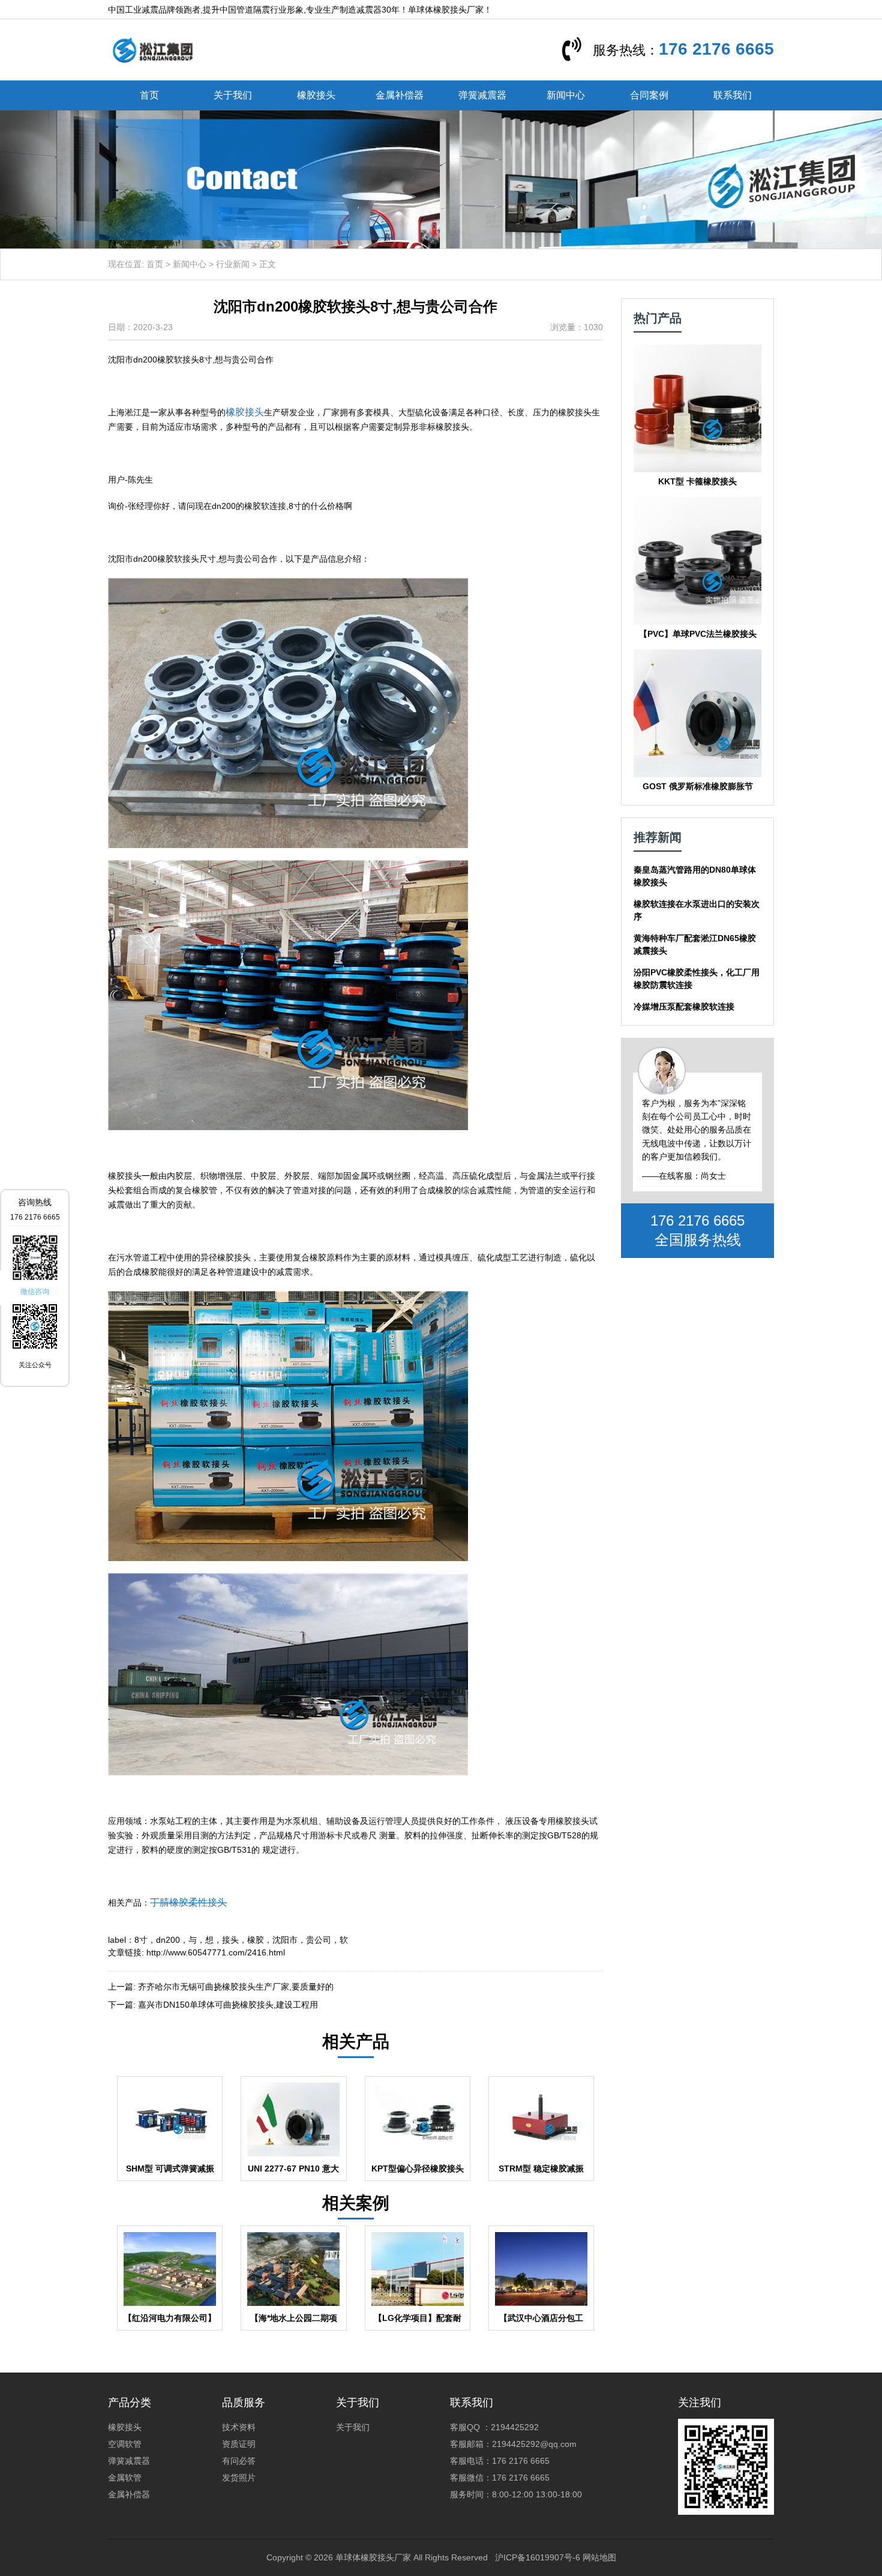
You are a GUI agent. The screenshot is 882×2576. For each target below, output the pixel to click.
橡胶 (256, 1940)
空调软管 (125, 2444)
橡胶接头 (316, 95)
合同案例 (649, 95)
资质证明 (239, 2444)
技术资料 (239, 2427)
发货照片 (239, 2478)
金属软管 (125, 2478)
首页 (149, 95)
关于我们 (233, 95)
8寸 (141, 1940)
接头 (230, 1940)
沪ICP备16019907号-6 (538, 2557)
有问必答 (239, 2461)
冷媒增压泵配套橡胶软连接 (684, 1007)
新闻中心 (566, 95)
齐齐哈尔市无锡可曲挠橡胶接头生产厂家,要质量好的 (236, 1987)
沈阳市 (285, 1940)
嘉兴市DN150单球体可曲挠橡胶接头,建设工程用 (228, 2005)
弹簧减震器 (482, 95)
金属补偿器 (400, 95)
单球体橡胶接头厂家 (373, 2557)
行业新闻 (233, 264)
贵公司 (319, 1940)
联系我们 (733, 95)
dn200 (168, 1940)
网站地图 (599, 2557)
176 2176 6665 (716, 49)
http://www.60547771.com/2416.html (216, 1952)
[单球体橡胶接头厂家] (152, 49)
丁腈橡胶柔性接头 (188, 1902)
